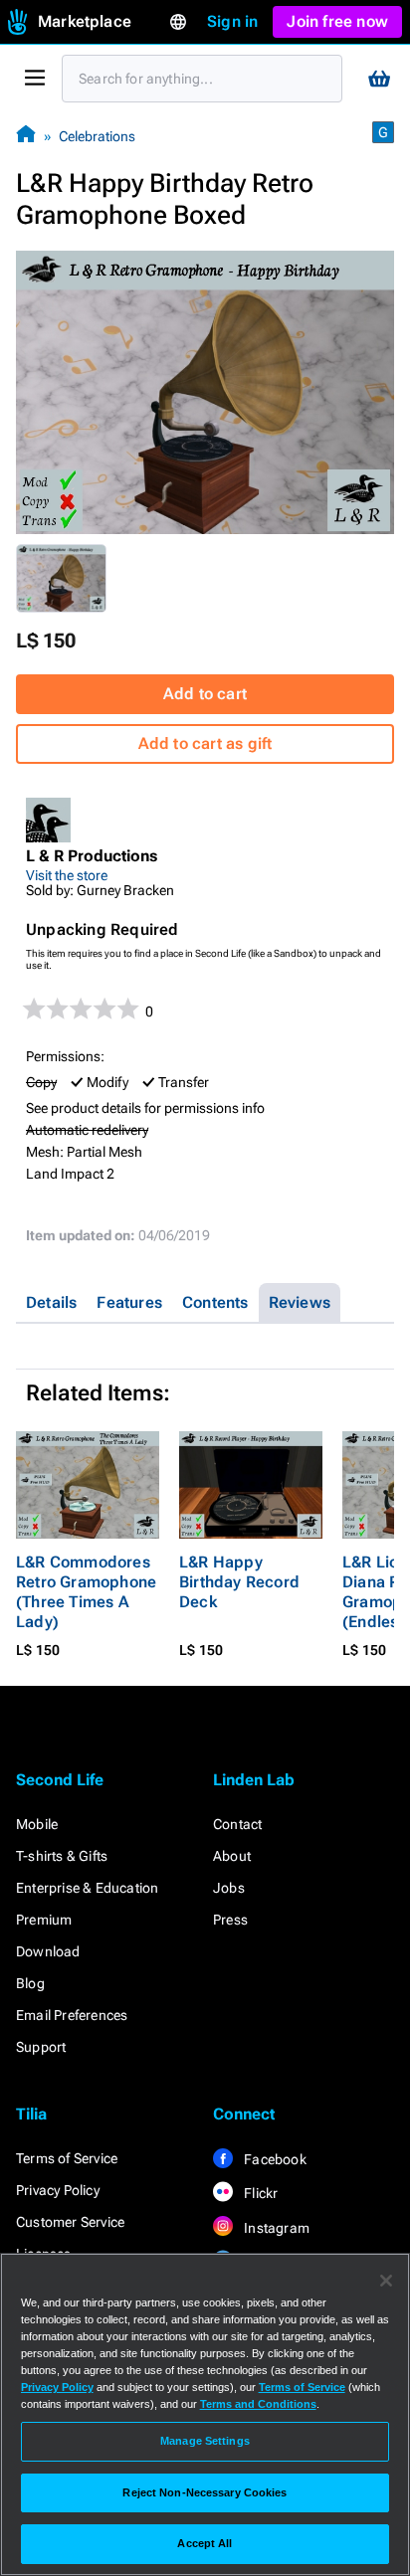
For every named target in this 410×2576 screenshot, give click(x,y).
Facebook (274, 2159)
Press (230, 1920)
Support (41, 2047)
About (232, 1856)
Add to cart (205, 694)
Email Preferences (72, 2015)
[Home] (26, 136)
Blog (30, 1983)
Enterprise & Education (87, 1888)
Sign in (232, 21)
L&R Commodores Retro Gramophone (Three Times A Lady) (86, 1592)
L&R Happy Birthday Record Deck (239, 1582)
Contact (237, 1824)
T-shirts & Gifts (62, 1856)
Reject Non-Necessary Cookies (205, 2492)
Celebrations (97, 136)
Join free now (337, 21)
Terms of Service (67, 2158)
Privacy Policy (58, 2190)
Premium (44, 1920)
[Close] (386, 2281)
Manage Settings (205, 2441)
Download (48, 1951)
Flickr (259, 2193)
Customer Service (70, 2222)
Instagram (275, 2228)
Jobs (229, 1888)
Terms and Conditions (258, 2404)
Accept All (205, 2543)
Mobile (37, 1824)
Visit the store (67, 875)
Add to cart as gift (205, 743)
